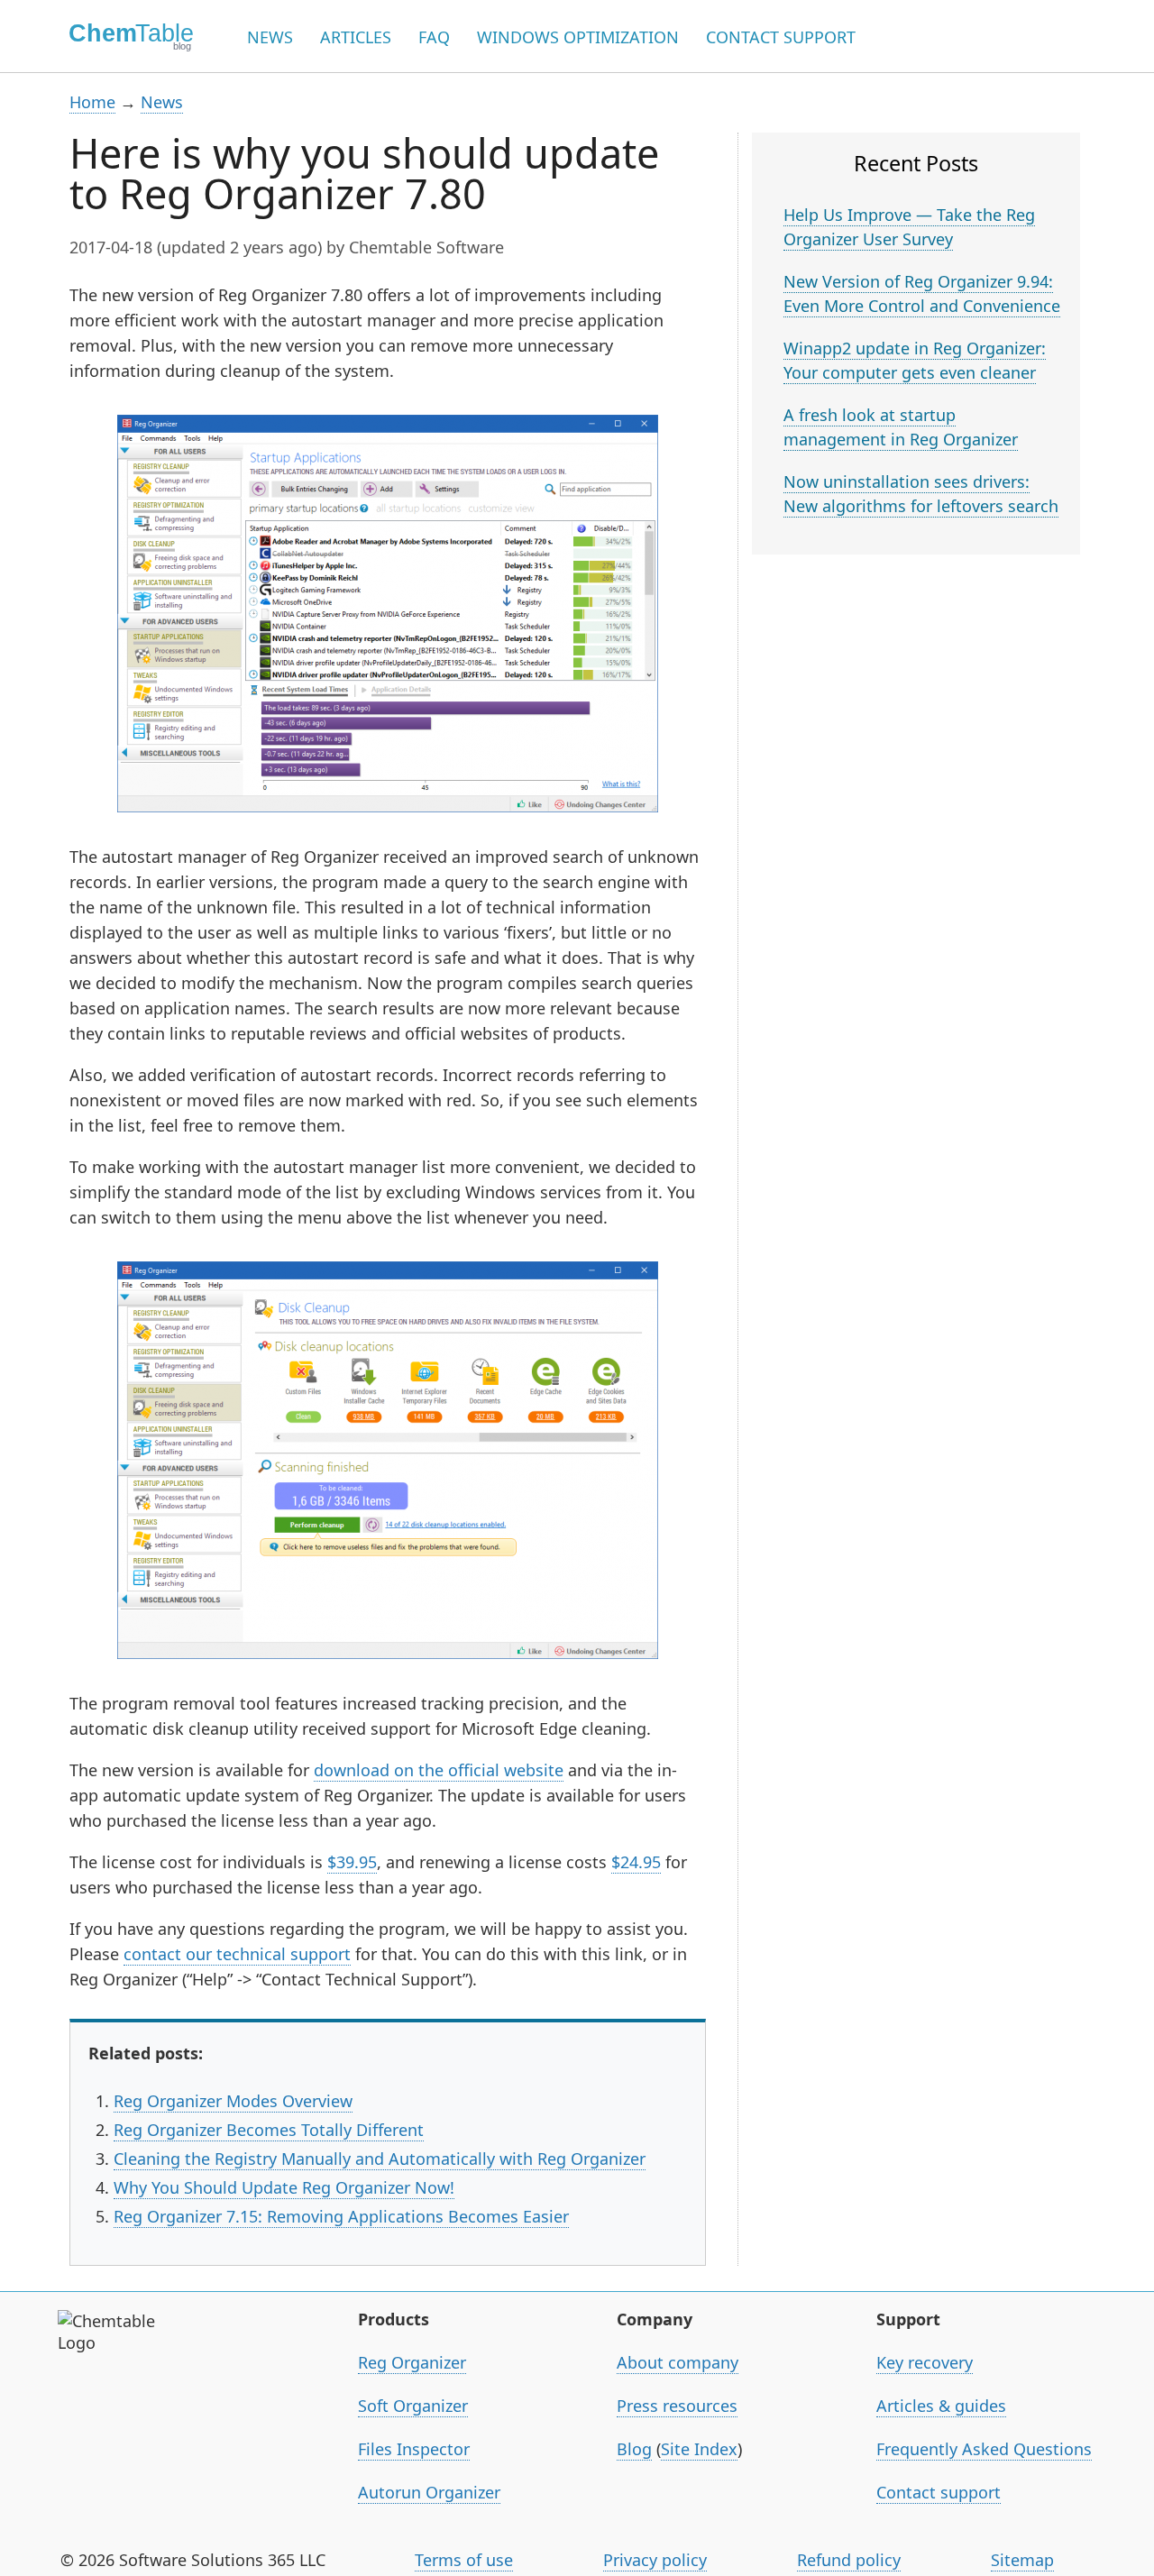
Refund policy (849, 2560)
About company (678, 2362)
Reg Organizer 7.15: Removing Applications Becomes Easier (341, 2216)
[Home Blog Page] (125, 36)
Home (92, 102)
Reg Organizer (412, 2362)
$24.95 (636, 1862)
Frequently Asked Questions (984, 2449)
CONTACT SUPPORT (781, 37)
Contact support (939, 2492)
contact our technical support (237, 1954)
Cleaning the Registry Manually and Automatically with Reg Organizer (380, 2159)
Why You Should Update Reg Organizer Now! (284, 2187)
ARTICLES (356, 37)
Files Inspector (414, 2449)
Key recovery (925, 2362)
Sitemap (1022, 2560)
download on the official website (439, 1770)
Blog (634, 2449)
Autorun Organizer (429, 2492)
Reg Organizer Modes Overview (233, 2101)
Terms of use (464, 2560)
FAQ (434, 37)
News (162, 102)
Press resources (677, 2406)
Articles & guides (941, 2406)
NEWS (270, 37)
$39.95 (352, 1862)
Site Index (699, 2449)
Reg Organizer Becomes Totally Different (269, 2130)
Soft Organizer (413, 2406)
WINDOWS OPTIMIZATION (578, 37)
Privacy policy (655, 2560)
